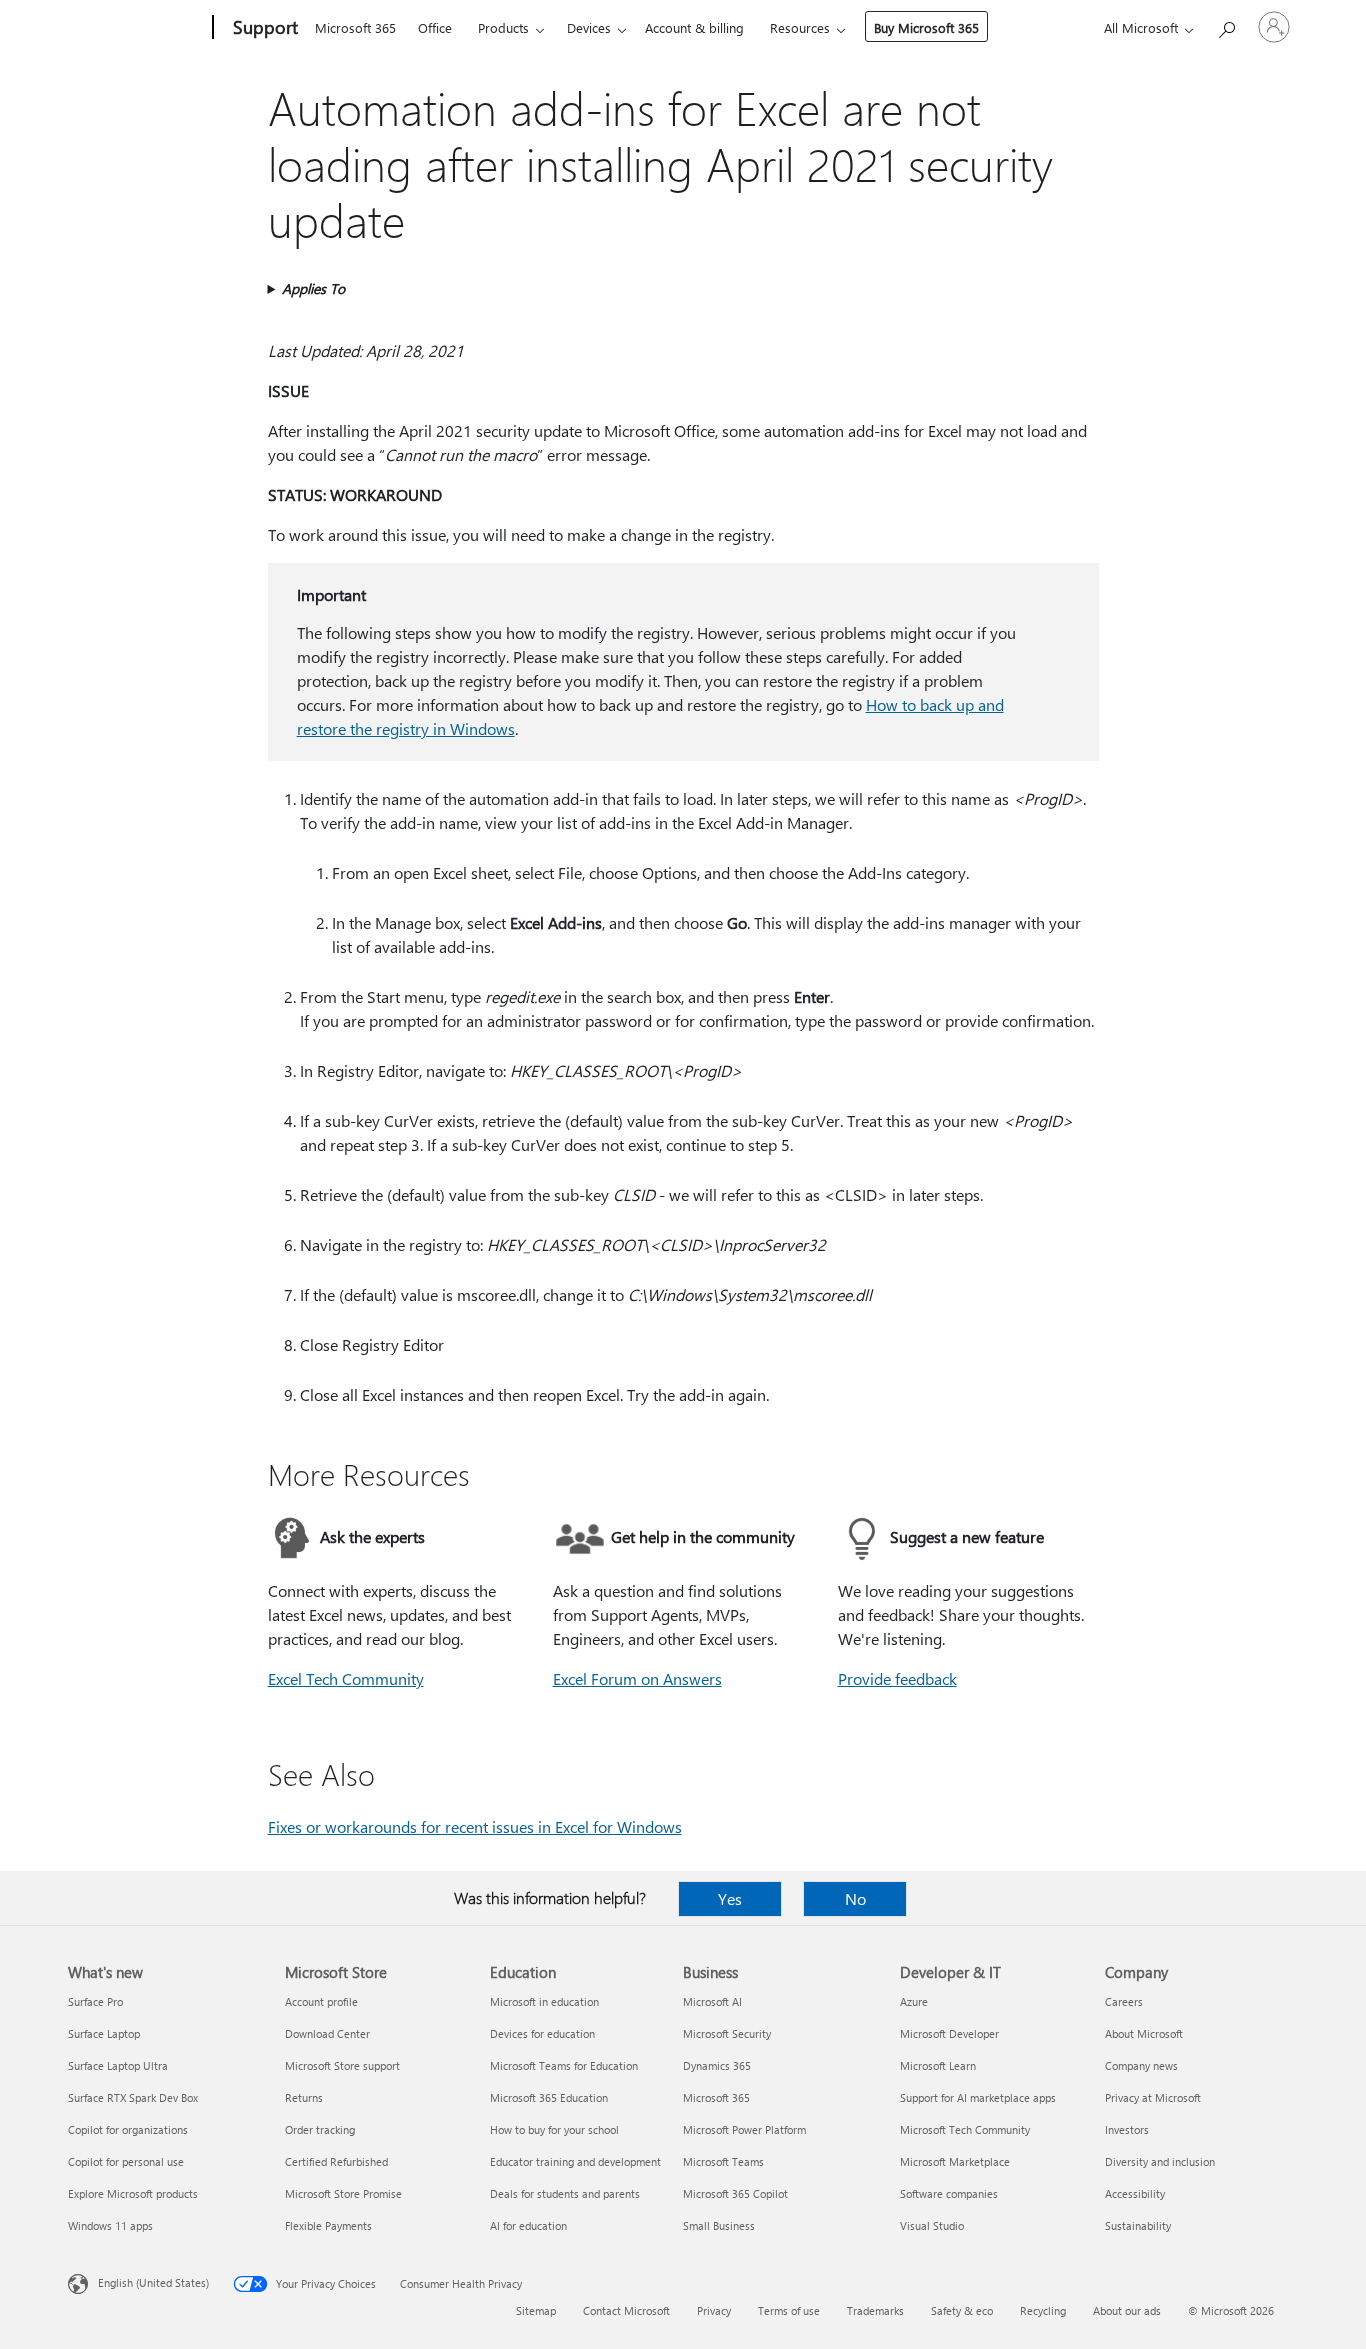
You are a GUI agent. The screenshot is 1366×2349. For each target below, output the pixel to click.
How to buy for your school (554, 2129)
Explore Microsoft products (133, 2193)
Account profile (321, 2001)
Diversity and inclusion (1160, 2161)
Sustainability (1138, 2225)
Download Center (327, 2033)
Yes (730, 1898)
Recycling (1043, 2310)
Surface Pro (95, 2001)
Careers (1124, 2001)
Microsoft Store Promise (343, 2193)
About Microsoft (1144, 2033)
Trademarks (875, 2310)
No (855, 1898)
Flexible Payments (328, 2225)
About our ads (1127, 2310)
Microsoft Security (727, 2033)
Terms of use (789, 2310)
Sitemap (536, 2310)
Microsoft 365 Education (549, 2097)
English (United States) (153, 2282)
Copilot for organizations (128, 2129)
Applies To (313, 288)
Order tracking (320, 2129)
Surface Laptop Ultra (118, 2065)
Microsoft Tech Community (965, 2129)
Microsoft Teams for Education (564, 2065)
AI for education (528, 2225)
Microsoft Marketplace (955, 2161)
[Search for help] (1226, 25)
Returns (304, 2097)
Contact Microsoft (626, 2310)
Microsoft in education (544, 2001)
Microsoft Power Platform (744, 2129)
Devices (589, 27)
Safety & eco (962, 2310)
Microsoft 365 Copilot (735, 2193)
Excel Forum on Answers (637, 1678)
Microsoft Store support (342, 2065)
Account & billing (694, 27)
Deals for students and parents (565, 2193)
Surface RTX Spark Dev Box (133, 2097)
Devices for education (542, 2033)
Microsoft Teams (723, 2161)
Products (503, 27)
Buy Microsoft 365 (926, 27)
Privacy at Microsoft (1153, 2097)
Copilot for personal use (126, 2161)
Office (435, 27)
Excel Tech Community (346, 1678)
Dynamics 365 (717, 2065)
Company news (1141, 2065)
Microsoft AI (712, 2001)
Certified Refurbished (336, 2161)
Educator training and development (575, 2161)
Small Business (719, 2225)
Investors (1127, 2129)
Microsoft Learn (938, 2065)
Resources (800, 27)
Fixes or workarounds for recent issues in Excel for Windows (475, 1826)
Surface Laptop (104, 2033)
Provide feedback (897, 1678)
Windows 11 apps (110, 2225)
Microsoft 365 (355, 27)
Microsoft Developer (949, 2033)
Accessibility (1135, 2193)
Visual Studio (932, 2225)
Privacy (714, 2310)
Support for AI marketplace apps (978, 2097)
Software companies (949, 2193)
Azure (914, 2001)
